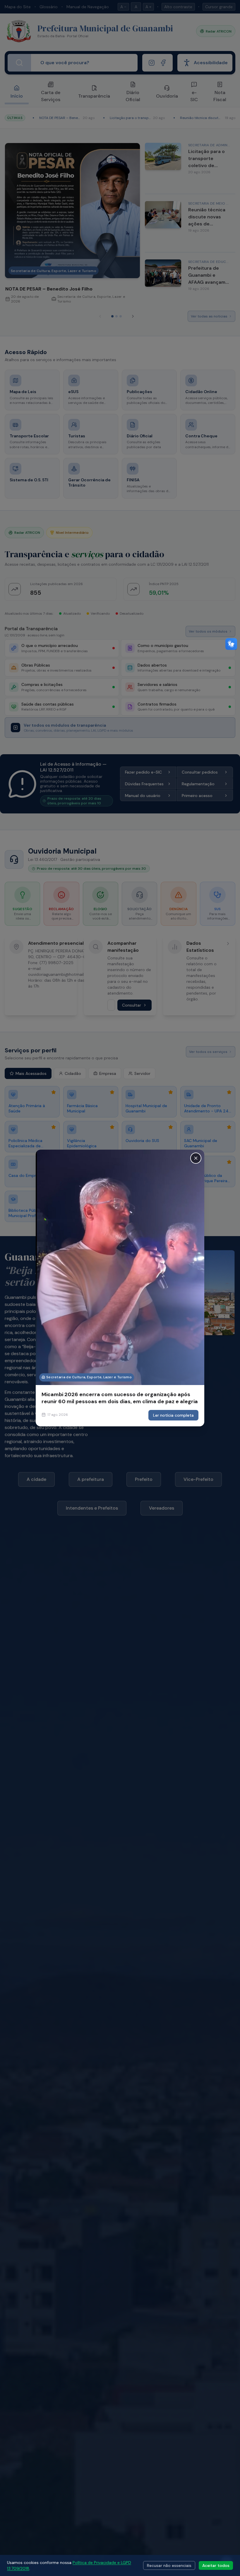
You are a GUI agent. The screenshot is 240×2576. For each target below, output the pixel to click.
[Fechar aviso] (196, 1158)
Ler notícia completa (173, 1415)
